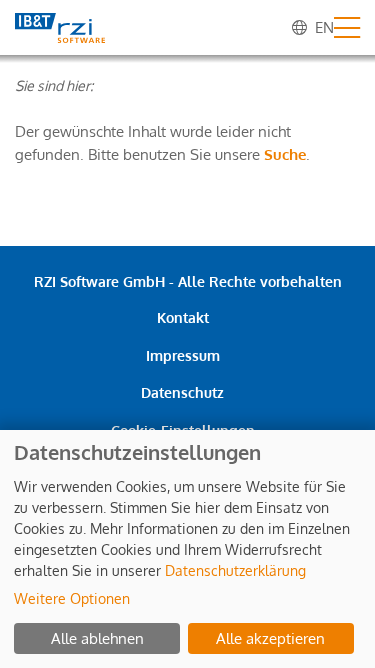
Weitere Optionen (72, 598)
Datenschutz (182, 392)
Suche (285, 154)
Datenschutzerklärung (235, 570)
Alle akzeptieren (270, 638)
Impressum (183, 355)
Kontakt (183, 317)
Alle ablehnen (97, 638)
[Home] (60, 28)
